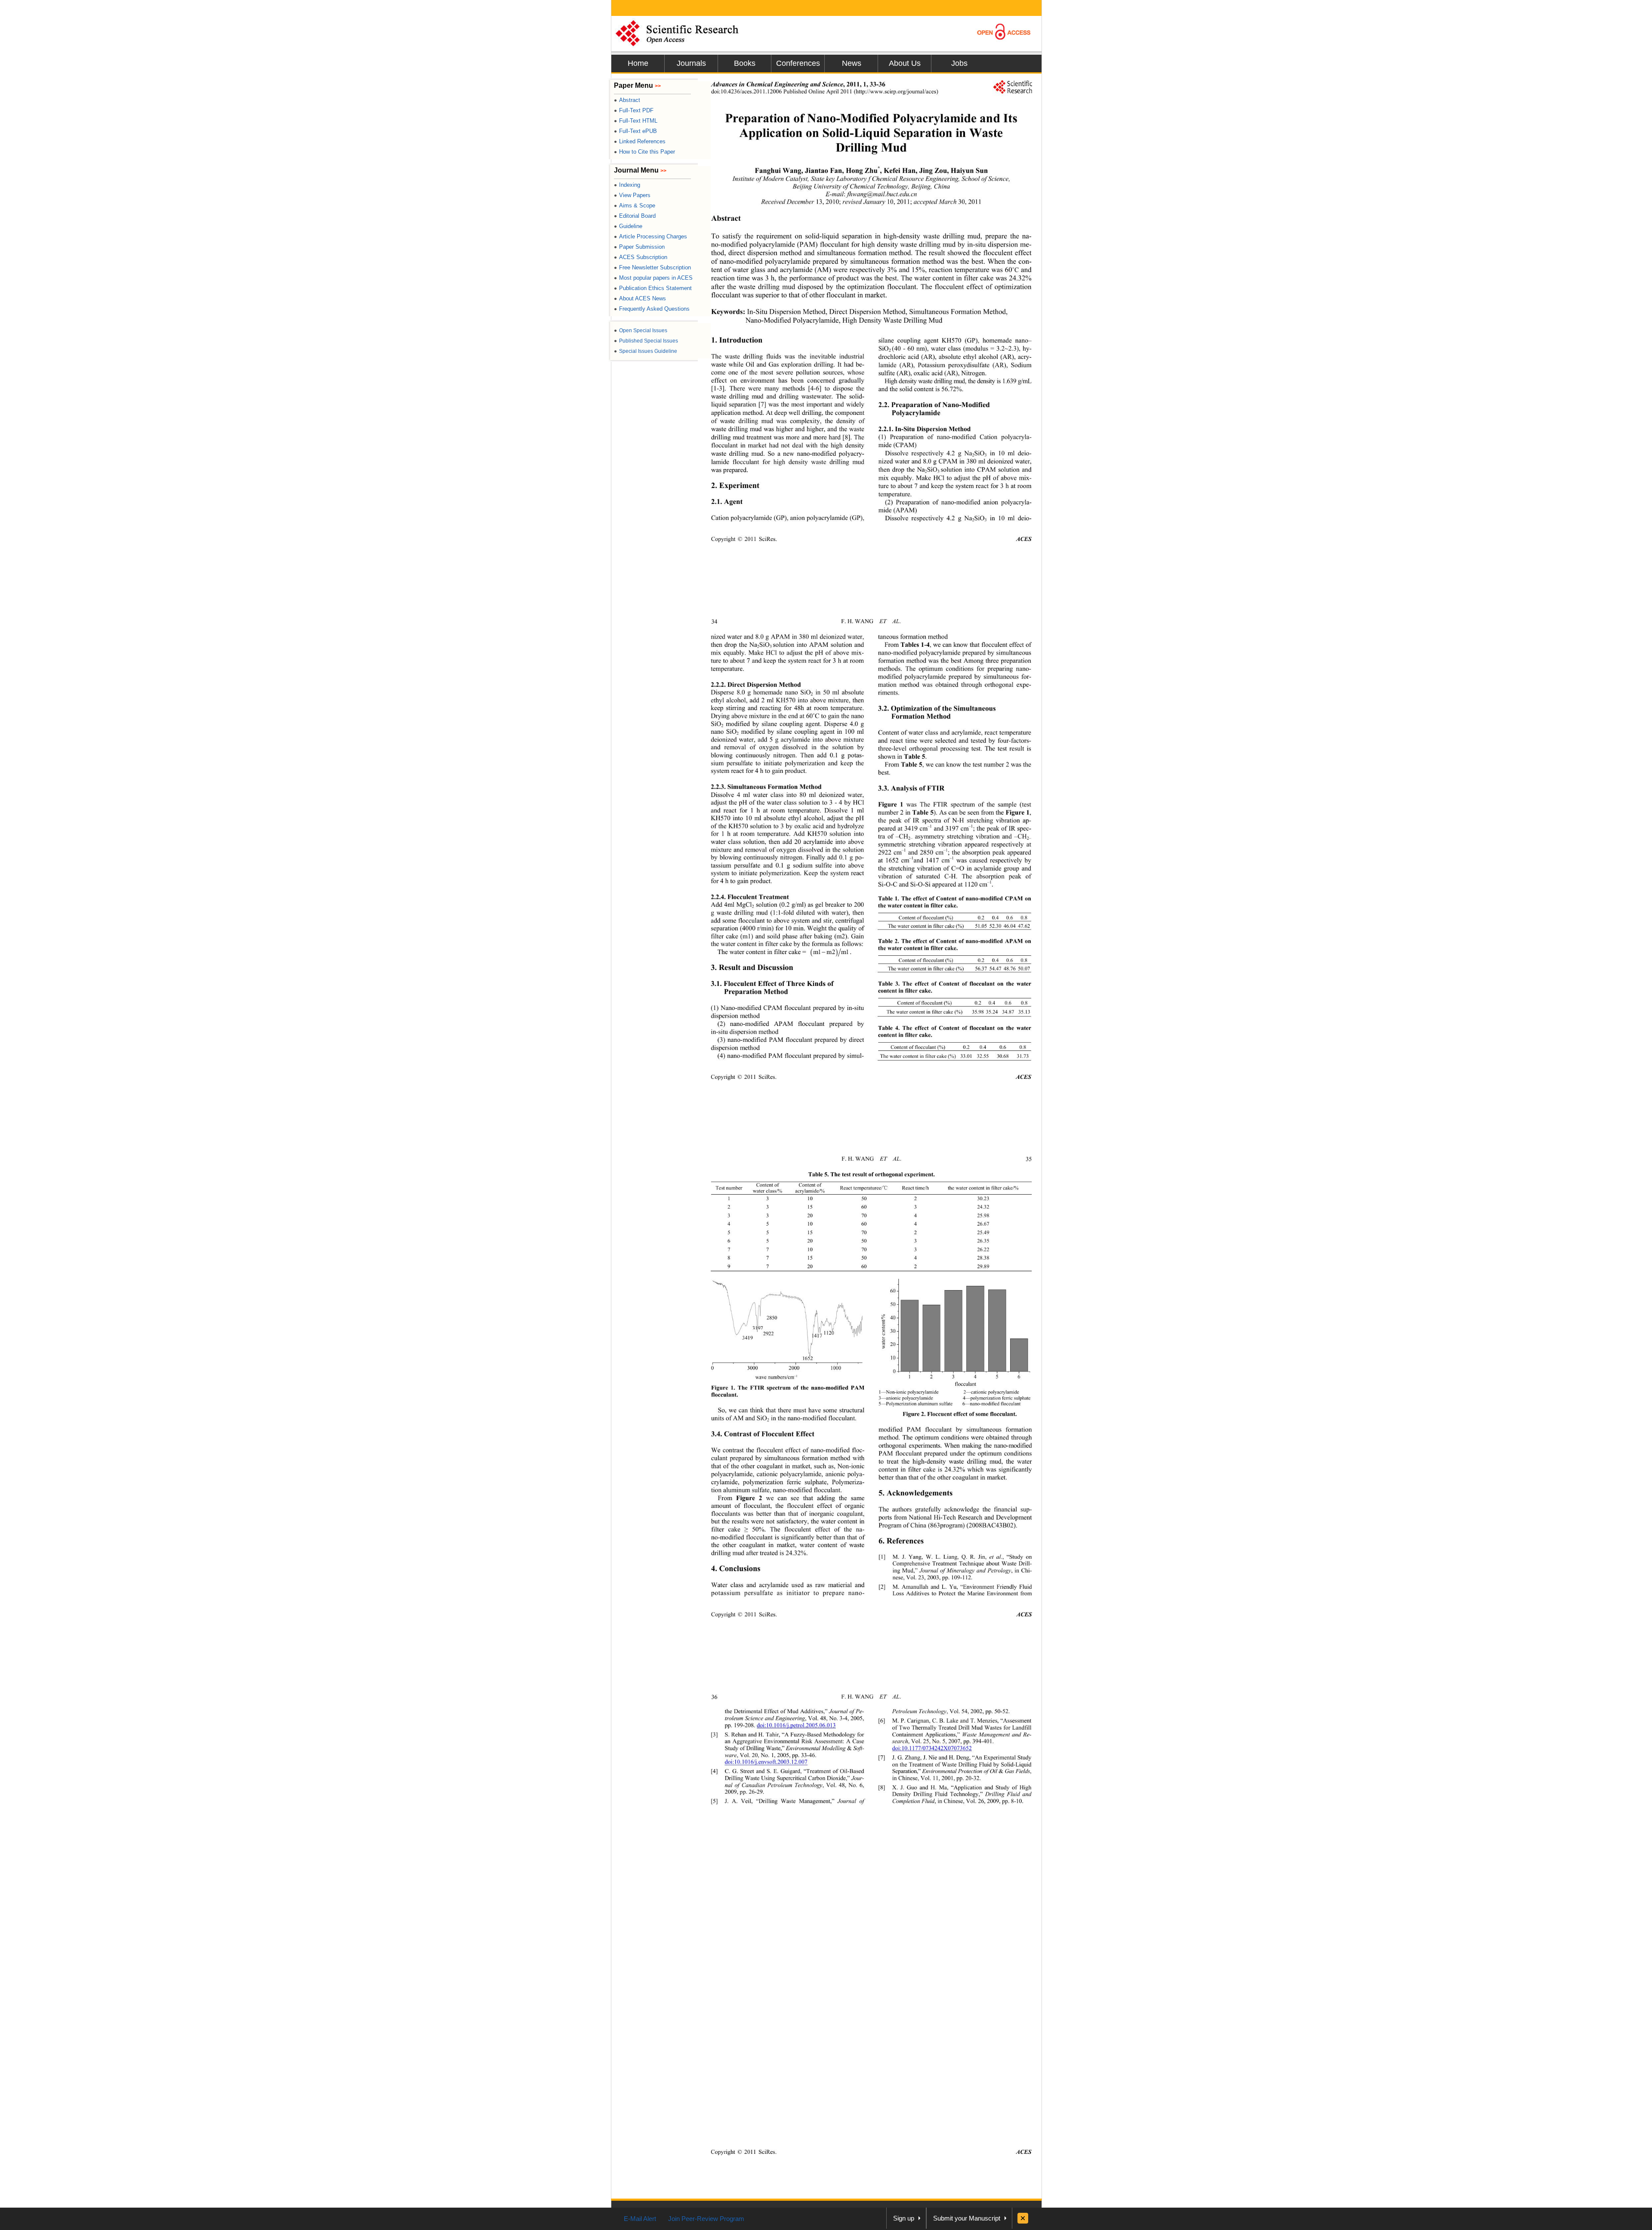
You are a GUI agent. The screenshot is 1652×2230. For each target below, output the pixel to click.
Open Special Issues (641, 330)
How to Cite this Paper (644, 152)
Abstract (627, 100)
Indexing (627, 185)
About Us (905, 63)
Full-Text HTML (636, 121)
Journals (691, 63)
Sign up (904, 2218)
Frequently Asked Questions (652, 309)
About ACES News (640, 298)
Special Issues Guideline (646, 351)
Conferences (798, 63)
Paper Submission (639, 247)
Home (638, 63)
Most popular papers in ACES (653, 278)
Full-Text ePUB (635, 131)
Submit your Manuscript (967, 2218)
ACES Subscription (641, 257)
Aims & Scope (635, 205)
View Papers (632, 195)
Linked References (640, 141)
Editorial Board (635, 216)
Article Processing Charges (650, 236)
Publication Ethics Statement (653, 288)
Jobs (959, 63)
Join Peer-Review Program (706, 2219)
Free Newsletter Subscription (652, 267)
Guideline (628, 226)
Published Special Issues (646, 341)
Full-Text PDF (634, 110)
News (852, 63)
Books (745, 63)
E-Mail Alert (640, 2219)
